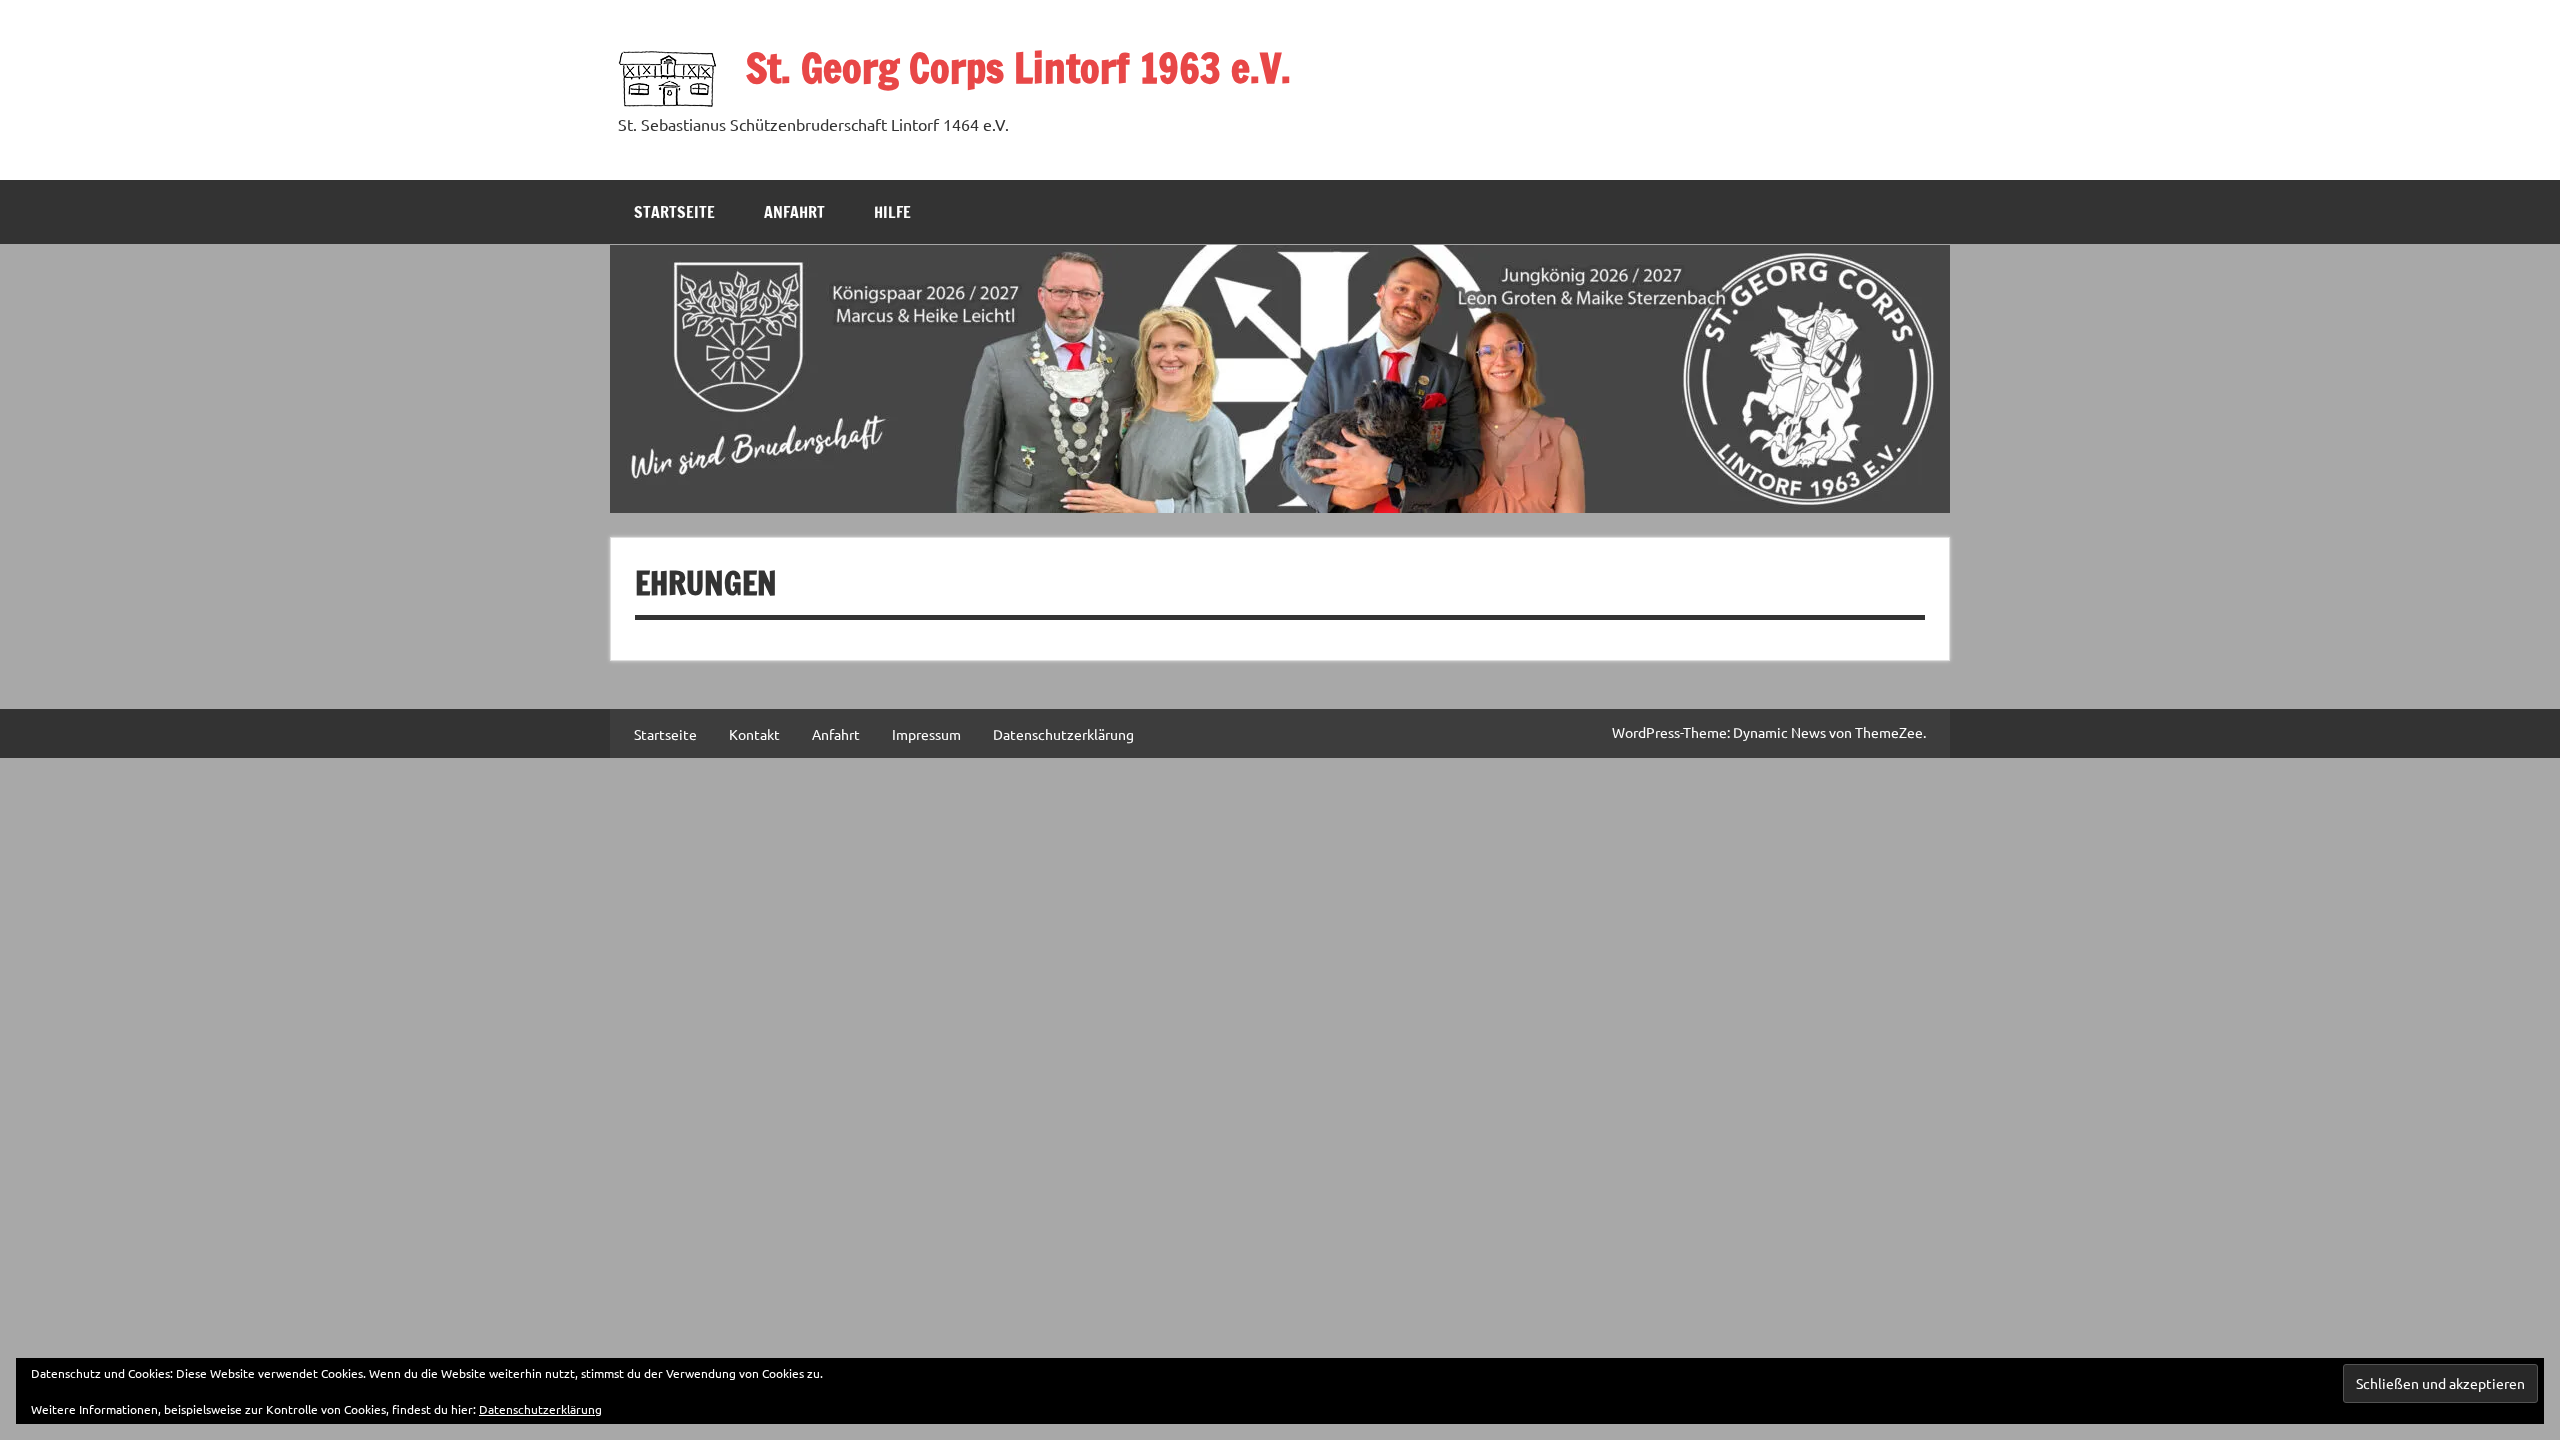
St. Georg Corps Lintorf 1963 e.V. (1018, 67)
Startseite (674, 212)
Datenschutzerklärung (1063, 734)
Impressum (926, 734)
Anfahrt (794, 212)
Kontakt (754, 734)
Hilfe (892, 212)
